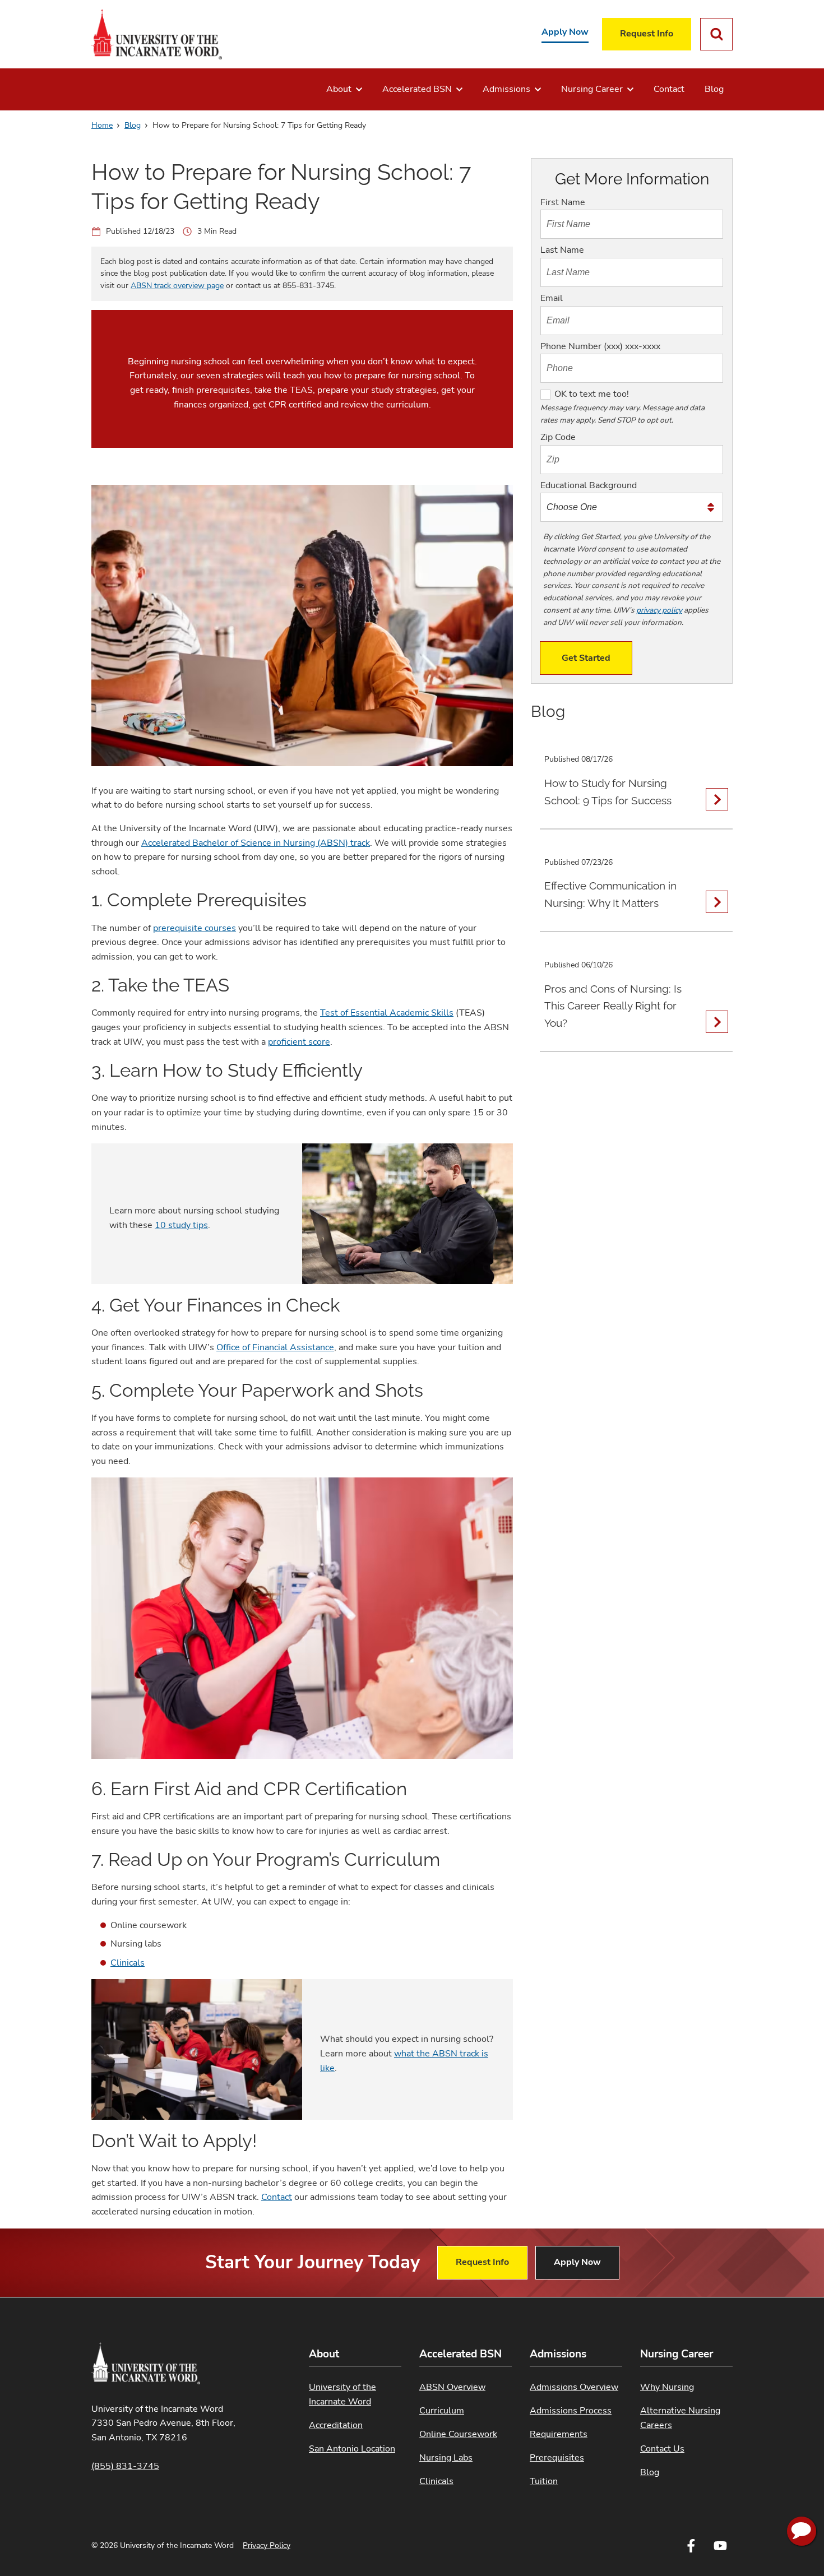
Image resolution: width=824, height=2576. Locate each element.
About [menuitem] (339, 89)
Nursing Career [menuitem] (592, 89)
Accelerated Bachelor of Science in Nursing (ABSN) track (256, 843)
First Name (563, 202)
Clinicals (128, 1963)
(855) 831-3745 (125, 2466)
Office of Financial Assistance (275, 1347)
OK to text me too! (592, 394)
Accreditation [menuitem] (336, 2425)
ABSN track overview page (177, 286)
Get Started (586, 658)
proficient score (299, 1042)
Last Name (562, 250)
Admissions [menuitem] (506, 89)
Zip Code (558, 437)
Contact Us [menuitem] (662, 2449)
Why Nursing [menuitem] (667, 2387)
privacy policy (659, 610)
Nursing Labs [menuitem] (446, 2458)
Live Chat (802, 2531)
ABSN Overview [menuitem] (452, 2387)
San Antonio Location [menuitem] (352, 2449)
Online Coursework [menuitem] (458, 2434)
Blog (133, 125)
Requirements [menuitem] (559, 2434)
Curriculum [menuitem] (442, 2411)
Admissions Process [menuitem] (571, 2411)
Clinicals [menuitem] (436, 2481)
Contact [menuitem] (669, 89)
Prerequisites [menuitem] (557, 2458)
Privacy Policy (267, 2545)
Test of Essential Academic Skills (387, 1013)
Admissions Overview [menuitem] (574, 2387)
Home (102, 125)
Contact (277, 2197)
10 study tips (181, 1225)
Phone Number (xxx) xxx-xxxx (600, 346)
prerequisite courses (195, 928)
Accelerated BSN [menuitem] (417, 89)
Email (552, 298)
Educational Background (589, 485)
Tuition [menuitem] (544, 2481)
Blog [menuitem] (714, 89)
